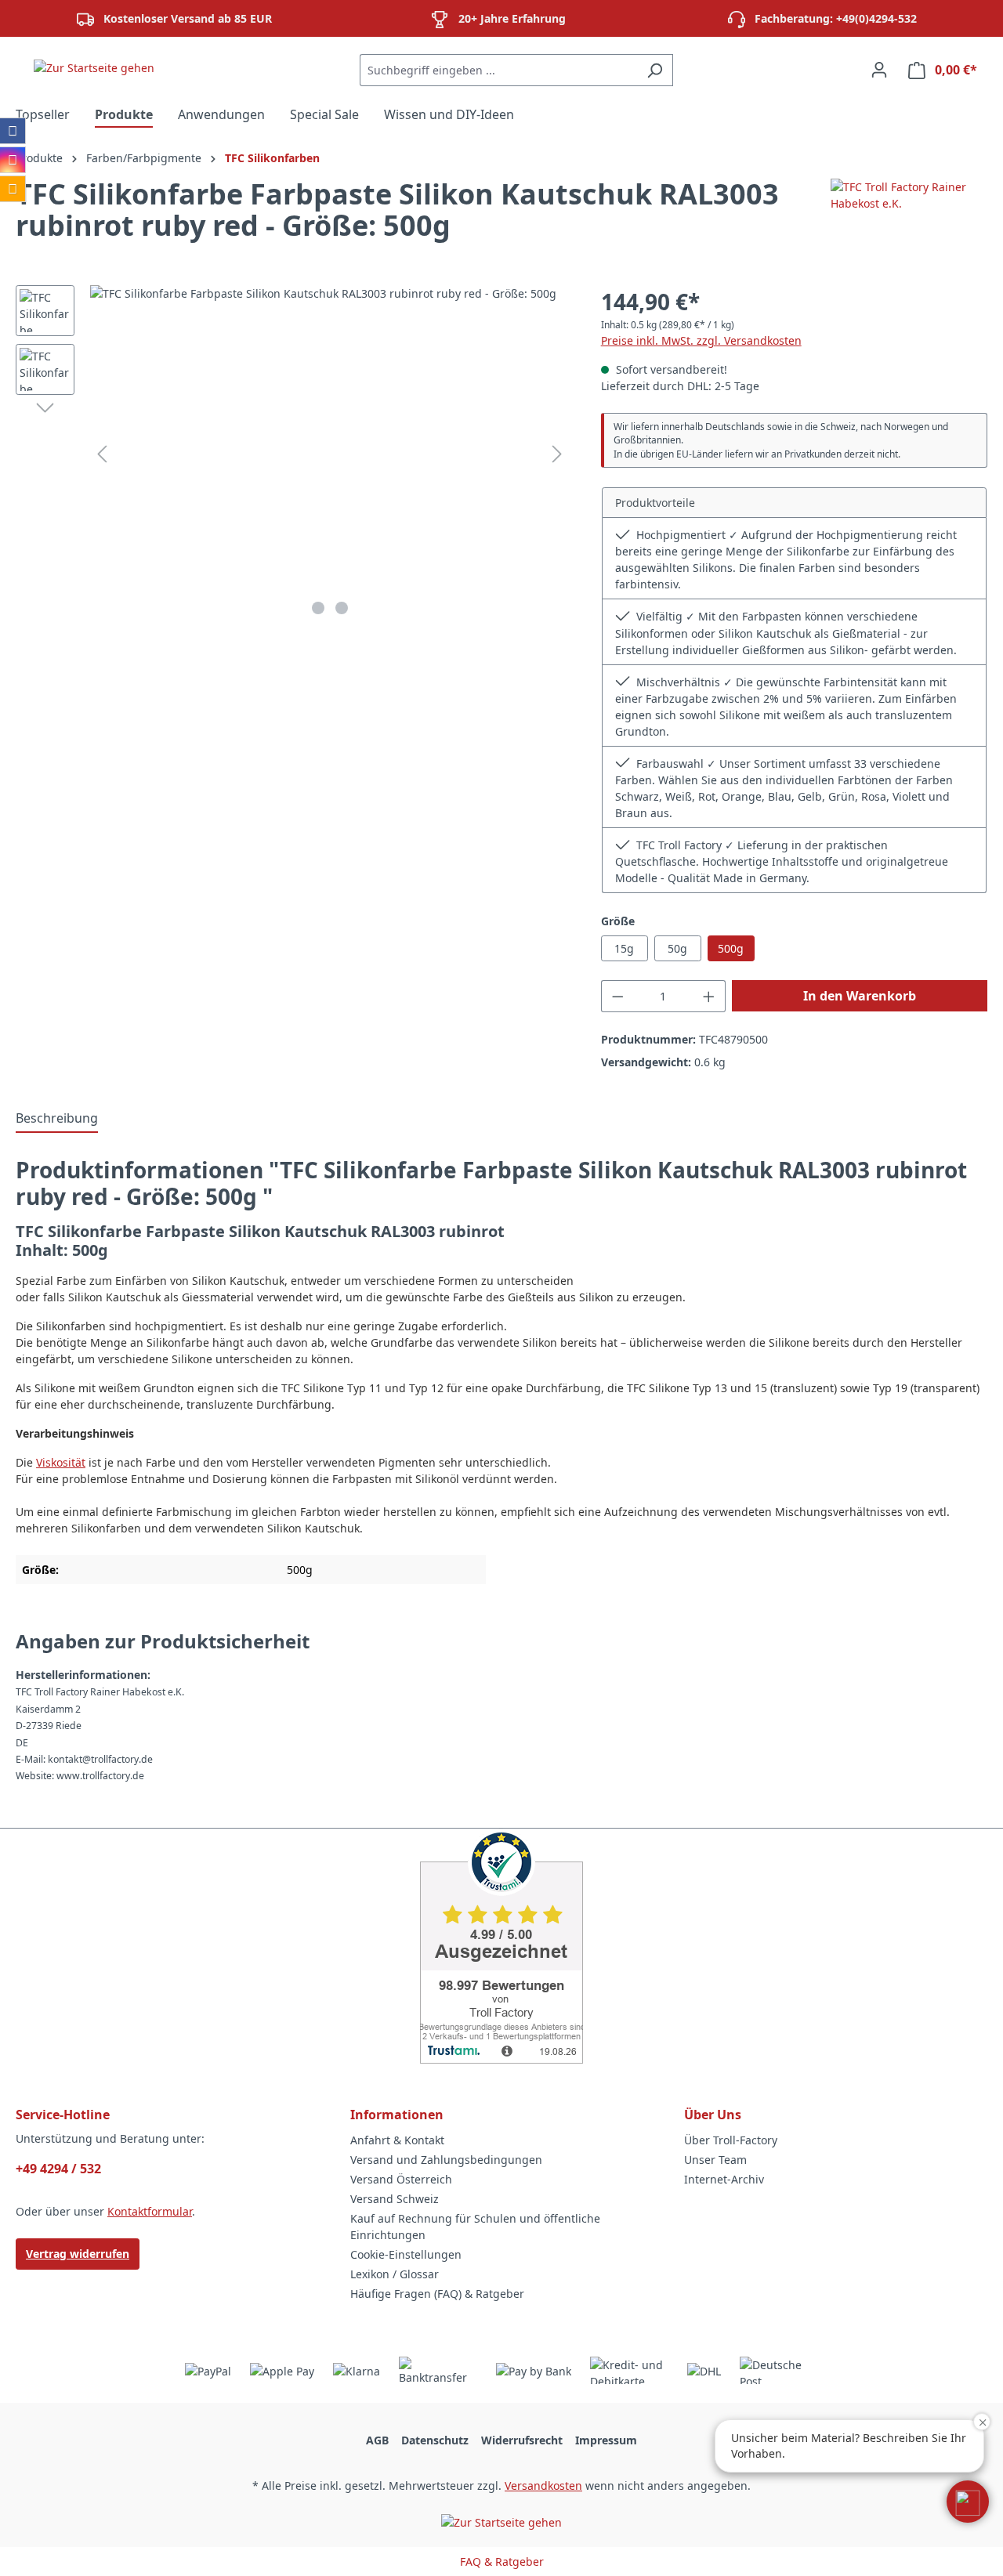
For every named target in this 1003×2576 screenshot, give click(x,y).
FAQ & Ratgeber (502, 2562)
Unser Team (715, 2160)
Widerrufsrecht (522, 2440)
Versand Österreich (401, 2179)
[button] (968, 2502)
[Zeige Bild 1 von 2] (318, 608)
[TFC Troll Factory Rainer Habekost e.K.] (909, 216)
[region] (293, 454)
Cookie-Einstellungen (406, 2254)
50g (677, 948)
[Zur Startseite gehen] (94, 67)
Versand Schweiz (395, 2199)
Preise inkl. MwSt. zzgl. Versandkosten (701, 340)
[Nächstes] (557, 454)
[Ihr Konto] (879, 70)
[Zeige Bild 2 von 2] (342, 608)
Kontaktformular (150, 2211)
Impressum (606, 2440)
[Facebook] (13, 131)
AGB (377, 2440)
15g (624, 948)
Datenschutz (435, 2440)
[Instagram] (13, 160)
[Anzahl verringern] (617, 996)
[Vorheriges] (102, 454)
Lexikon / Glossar (395, 2274)
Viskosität (61, 1462)
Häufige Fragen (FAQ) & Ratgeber (437, 2294)
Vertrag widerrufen (78, 2254)
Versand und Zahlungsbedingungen (446, 2160)
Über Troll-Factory (731, 2140)
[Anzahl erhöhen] (709, 996)
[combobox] (498, 70)
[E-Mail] (13, 189)
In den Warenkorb (860, 996)
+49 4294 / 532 (58, 2169)
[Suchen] (655, 70)
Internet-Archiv (724, 2179)
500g (731, 948)
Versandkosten (543, 2486)
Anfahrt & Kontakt (397, 2140)
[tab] (57, 1119)
